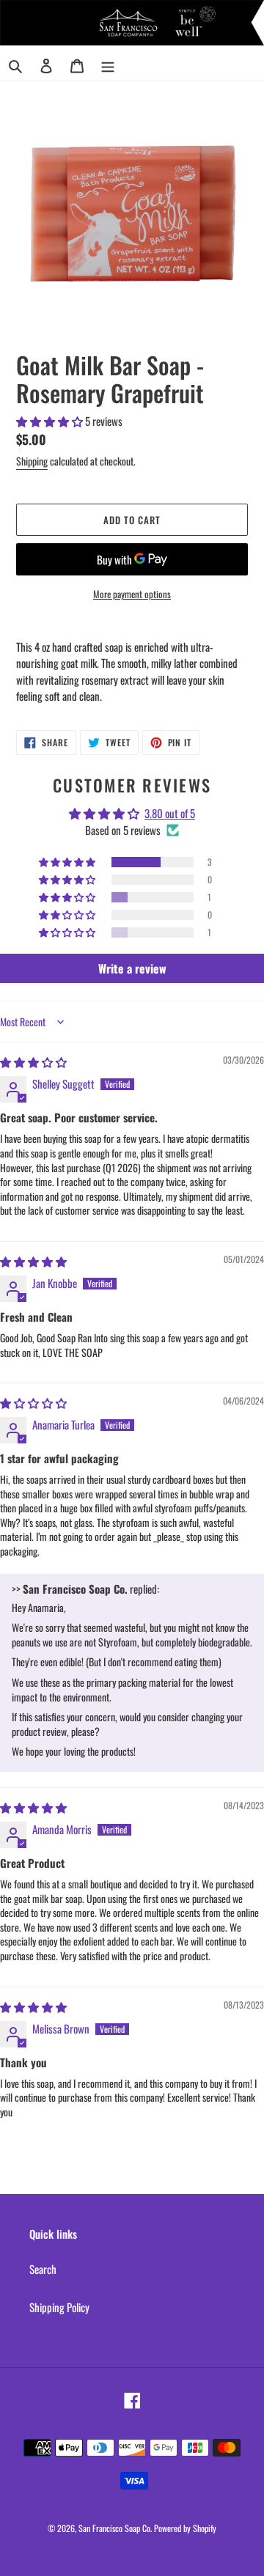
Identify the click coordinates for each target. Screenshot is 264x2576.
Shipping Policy (59, 2307)
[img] (33, 1061)
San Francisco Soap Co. (115, 2528)
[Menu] (108, 65)
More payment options (132, 594)
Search (43, 2269)
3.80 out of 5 (170, 813)
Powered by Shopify (185, 2528)
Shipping (32, 461)
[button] (51, 421)
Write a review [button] (132, 968)
